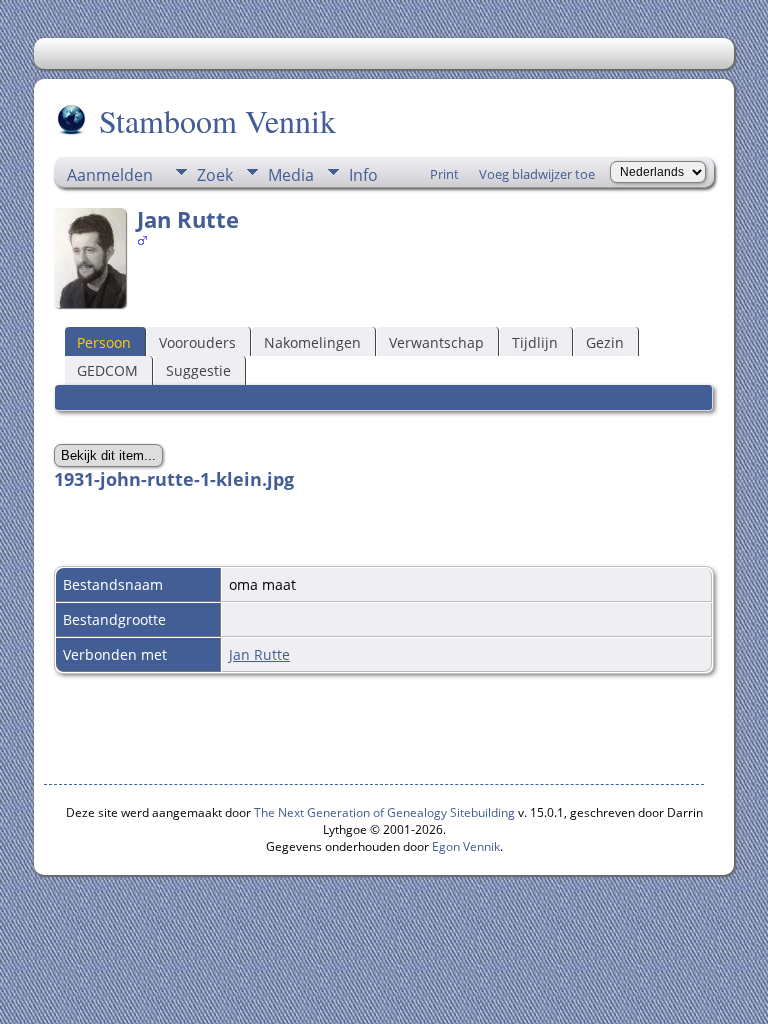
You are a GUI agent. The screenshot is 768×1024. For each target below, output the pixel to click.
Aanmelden (110, 175)
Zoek (215, 175)
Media (291, 175)
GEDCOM (107, 370)
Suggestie (198, 370)
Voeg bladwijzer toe (537, 174)
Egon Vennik (466, 846)
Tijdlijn (535, 342)
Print (444, 174)
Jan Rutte (259, 654)
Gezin (605, 342)
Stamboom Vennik (217, 120)
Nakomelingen (312, 342)
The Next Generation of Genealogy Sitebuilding (384, 812)
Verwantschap (436, 342)
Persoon (104, 342)
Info (363, 175)
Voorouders (197, 342)
